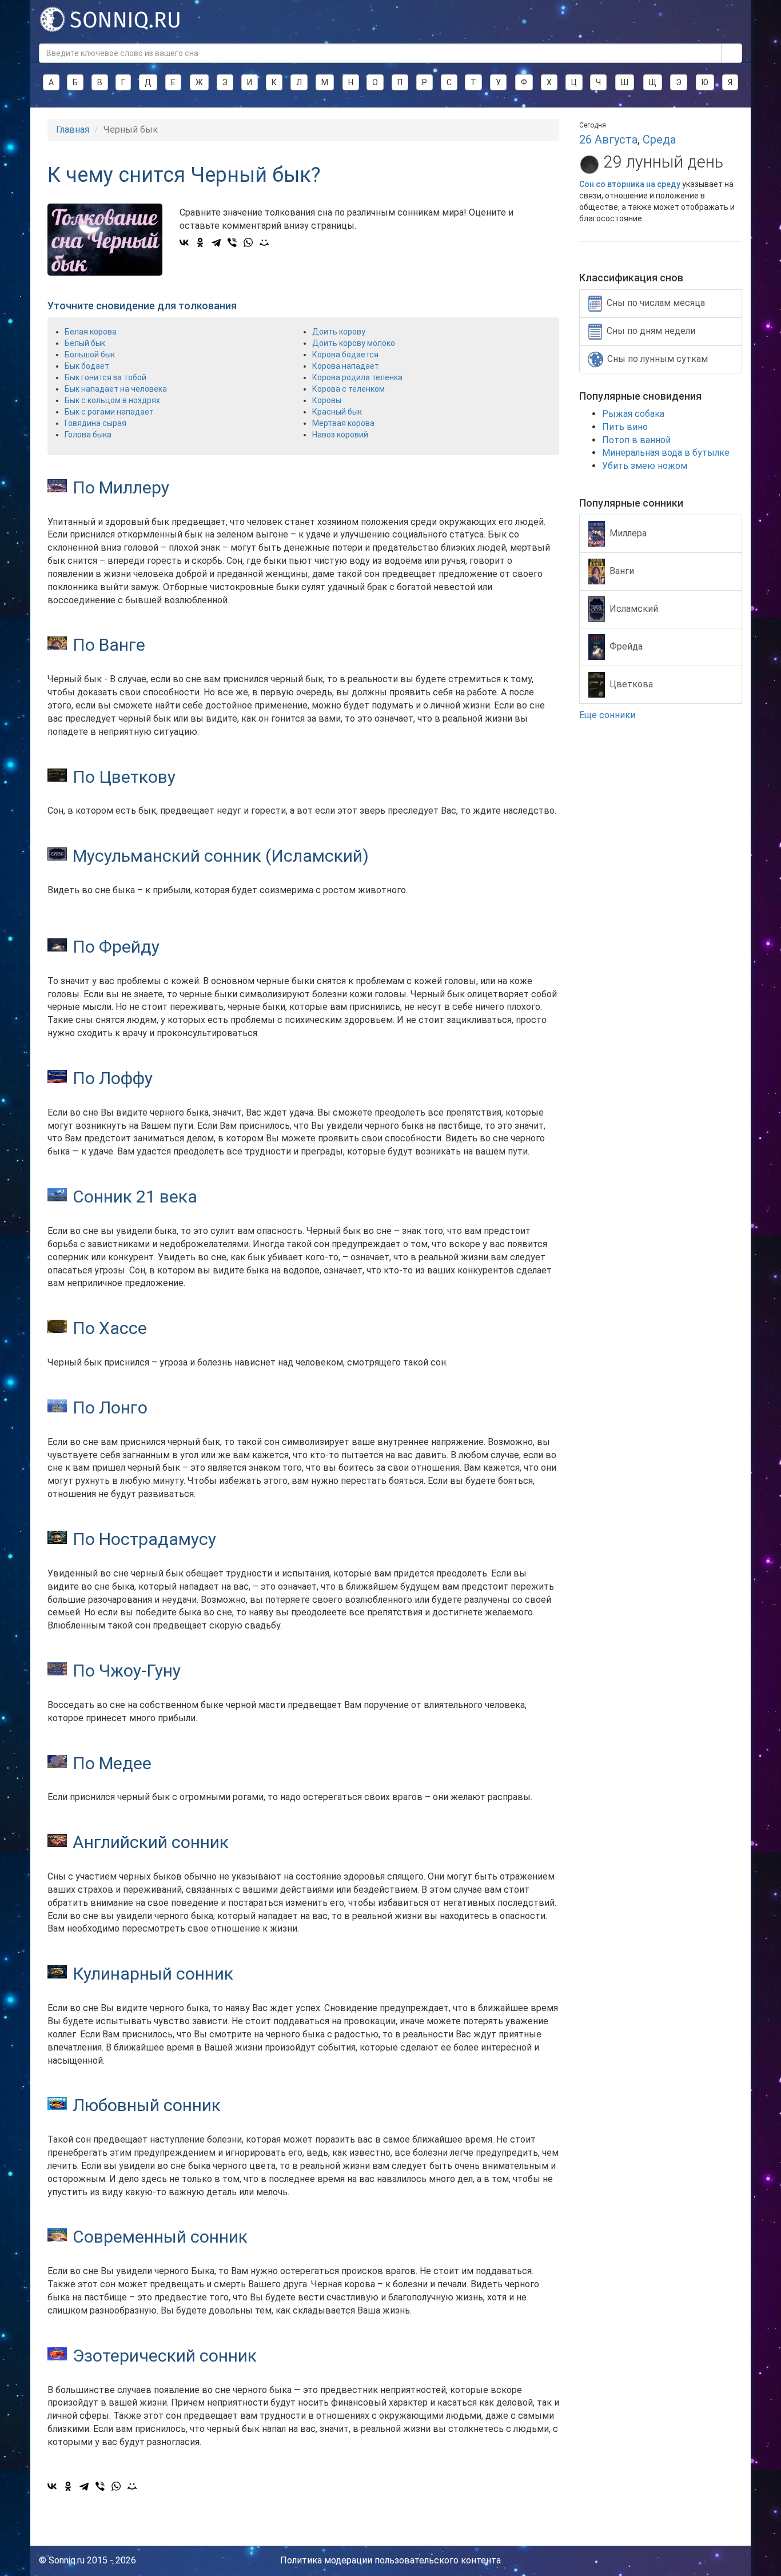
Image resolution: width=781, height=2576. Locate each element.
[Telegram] (216, 242)
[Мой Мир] (264, 242)
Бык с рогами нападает (109, 412)
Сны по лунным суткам (658, 359)
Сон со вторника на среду (630, 184)
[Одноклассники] (200, 242)
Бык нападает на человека (116, 389)
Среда (659, 140)
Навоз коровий (340, 435)
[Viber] (232, 242)
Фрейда (626, 646)
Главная (73, 130)
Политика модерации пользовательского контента (390, 2560)
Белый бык (85, 343)
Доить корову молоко (354, 343)
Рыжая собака (633, 414)
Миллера (628, 533)
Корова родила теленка (357, 377)
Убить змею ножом (645, 466)
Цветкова (631, 684)
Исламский (634, 608)
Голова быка (88, 435)
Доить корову (339, 332)
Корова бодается (345, 355)
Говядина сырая (95, 423)
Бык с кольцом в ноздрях (112, 400)
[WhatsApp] (248, 242)
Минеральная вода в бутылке (666, 453)
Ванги (622, 570)
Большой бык (90, 355)
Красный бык (337, 412)
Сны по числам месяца (656, 303)
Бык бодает (87, 366)
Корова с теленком (348, 389)
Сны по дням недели (651, 331)
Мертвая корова (343, 423)
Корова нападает (346, 366)
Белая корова (91, 332)
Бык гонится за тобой (105, 377)
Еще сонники (608, 715)
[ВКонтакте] (184, 242)
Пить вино (625, 427)
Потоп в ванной (636, 440)
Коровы (327, 400)
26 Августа (608, 140)
